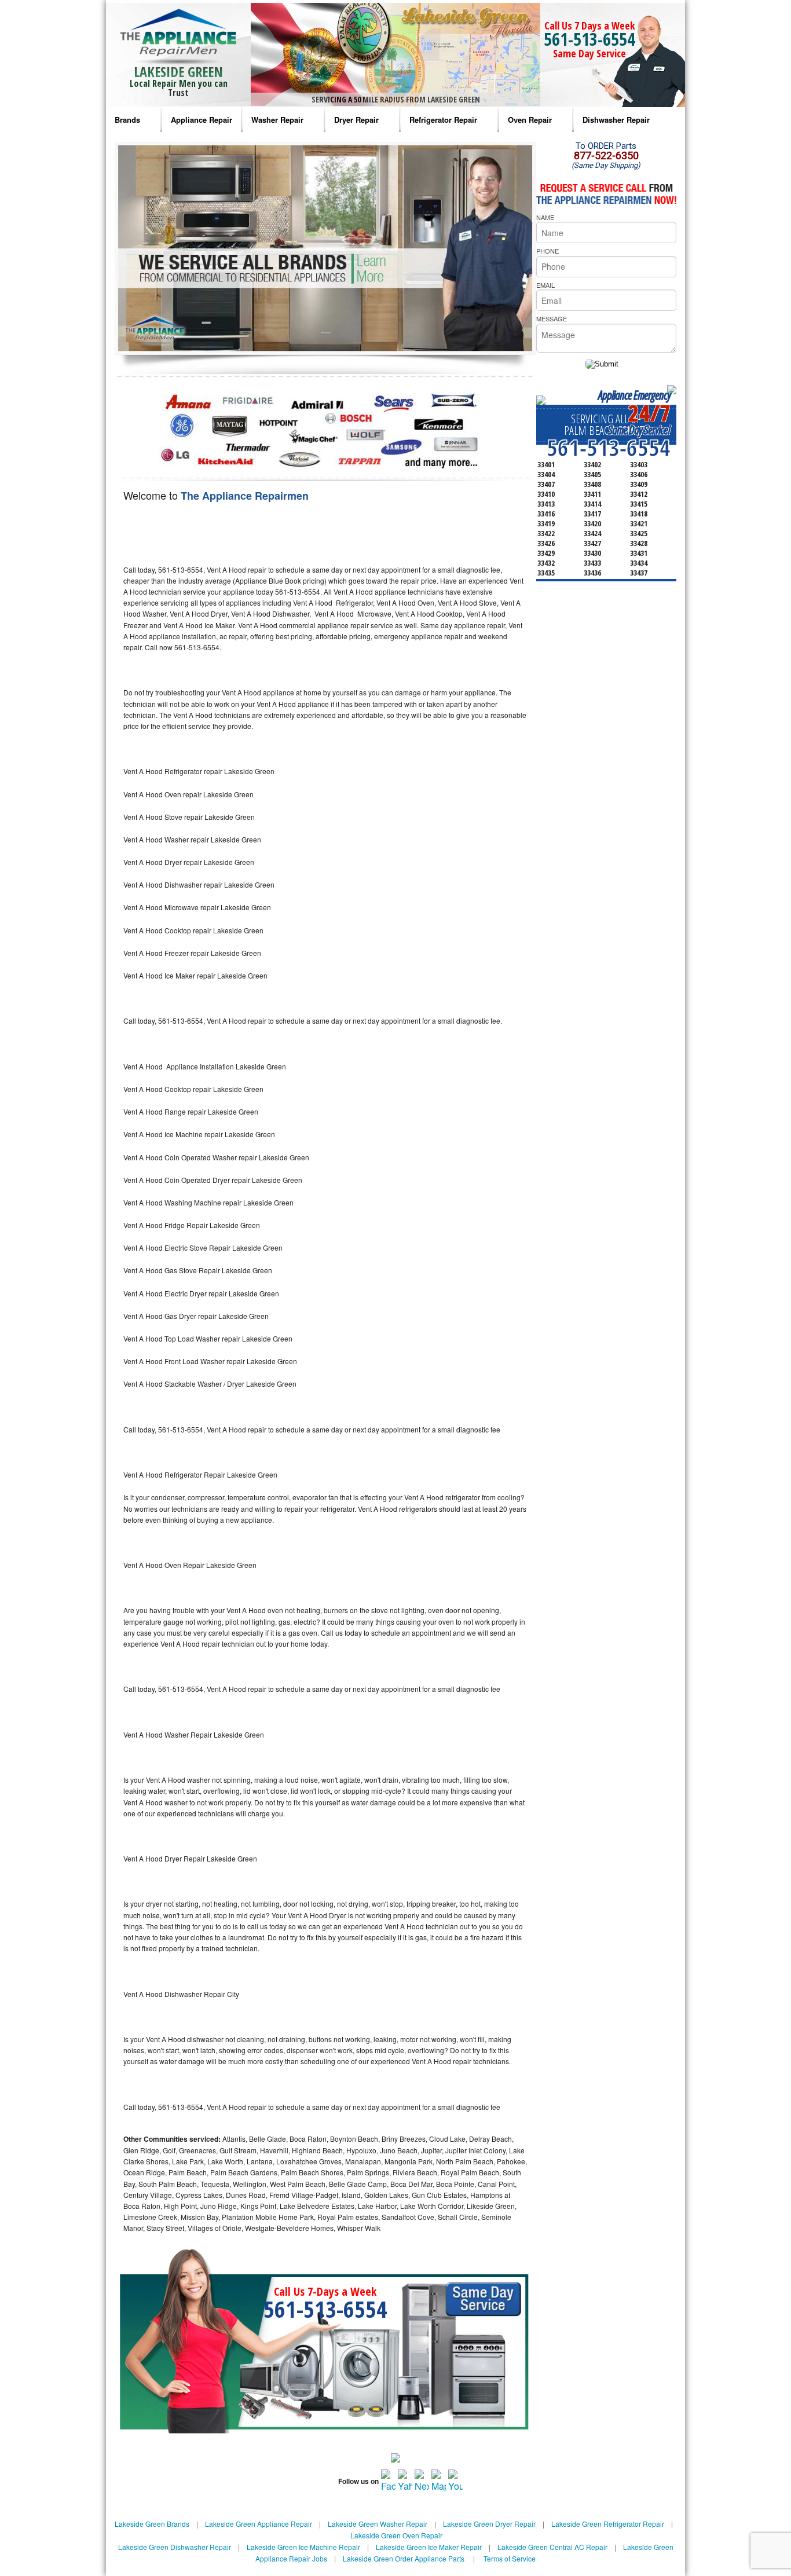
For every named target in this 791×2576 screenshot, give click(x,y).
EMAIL (545, 285)
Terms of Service (510, 2558)
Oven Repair (530, 120)
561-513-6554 (589, 39)
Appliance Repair (202, 120)
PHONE (548, 251)
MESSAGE (552, 318)
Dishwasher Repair (616, 120)
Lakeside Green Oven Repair (396, 2535)
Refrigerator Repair (443, 120)
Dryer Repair (356, 120)
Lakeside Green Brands (152, 2524)
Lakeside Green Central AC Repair (552, 2547)
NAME (545, 217)
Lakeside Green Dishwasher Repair (175, 2547)
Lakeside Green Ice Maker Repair (429, 2547)
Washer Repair (277, 120)
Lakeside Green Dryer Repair (489, 2524)
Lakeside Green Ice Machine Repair (303, 2547)
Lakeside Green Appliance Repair (259, 2524)
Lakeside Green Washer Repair (378, 2524)
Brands (127, 120)
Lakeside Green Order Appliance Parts (404, 2558)
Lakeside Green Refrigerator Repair (608, 2524)
